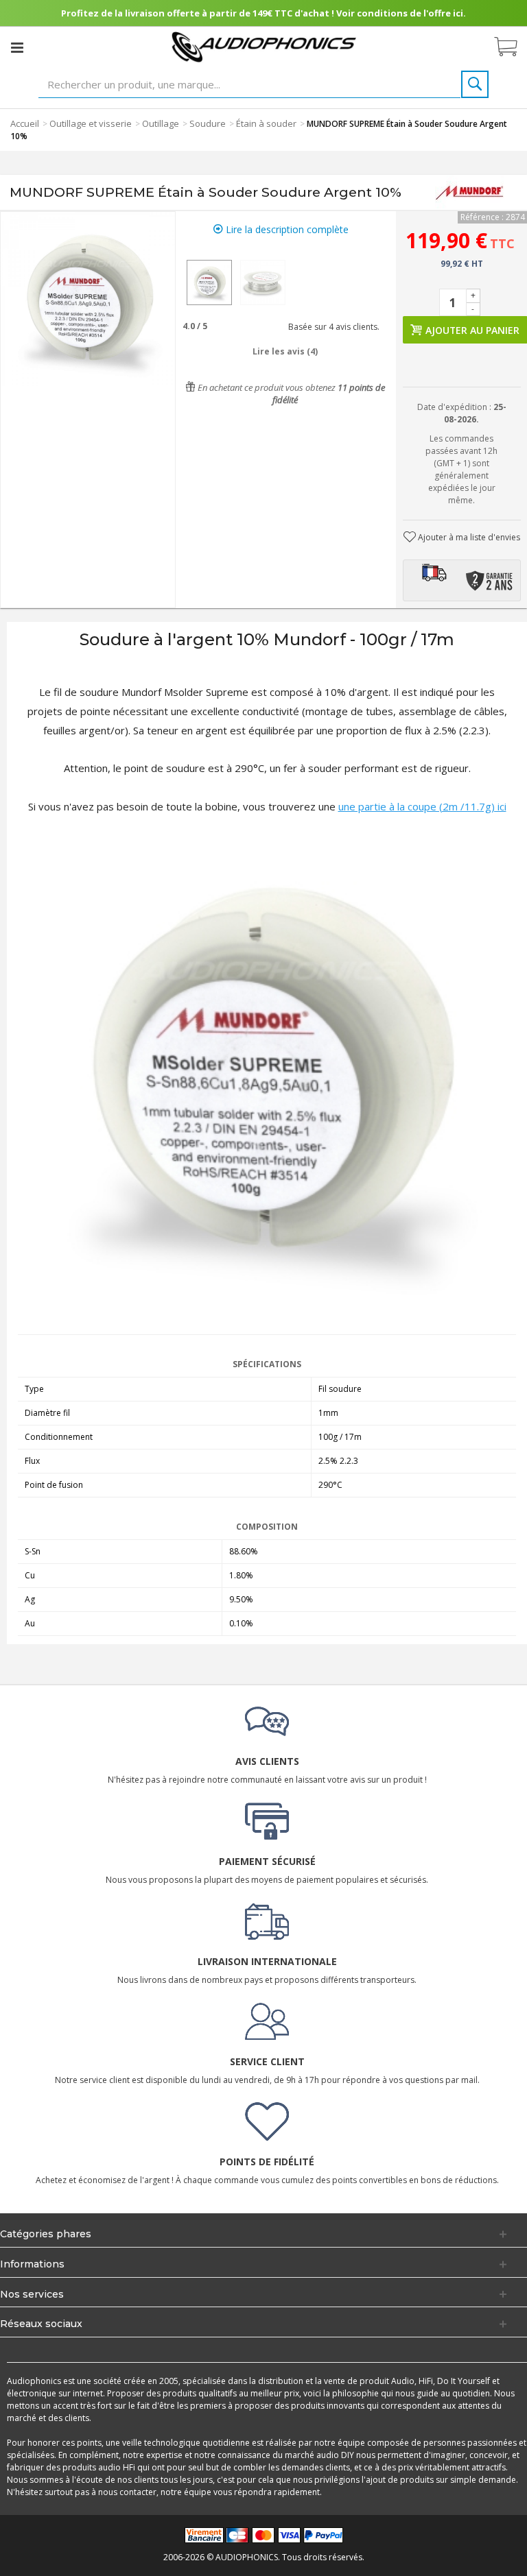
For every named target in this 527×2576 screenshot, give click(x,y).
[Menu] (17, 47)
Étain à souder (266, 123)
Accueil (25, 123)
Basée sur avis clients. (332, 327)
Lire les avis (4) (285, 351)
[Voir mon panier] (513, 47)
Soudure (208, 123)
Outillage (161, 123)
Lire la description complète (286, 229)
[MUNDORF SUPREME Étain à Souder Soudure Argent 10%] (209, 282)
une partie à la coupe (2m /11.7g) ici (422, 806)
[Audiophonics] (264, 46)
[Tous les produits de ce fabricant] (469, 193)
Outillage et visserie (91, 123)
